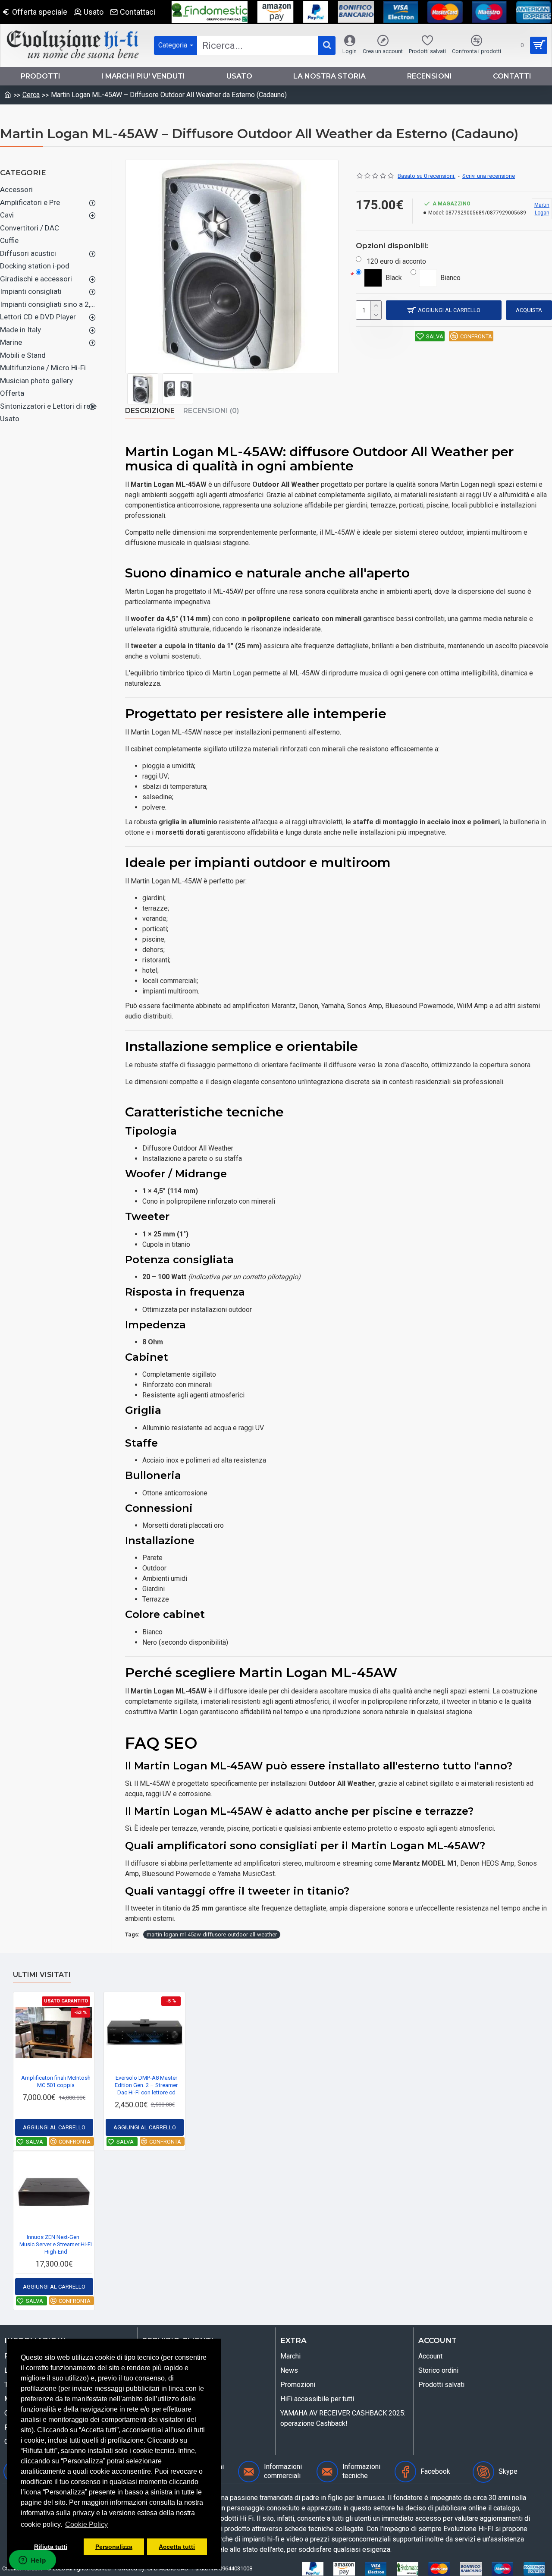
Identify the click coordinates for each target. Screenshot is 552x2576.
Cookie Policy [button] (86, 2524)
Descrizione (150, 411)
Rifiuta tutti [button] (51, 2547)
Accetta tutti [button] (177, 2547)
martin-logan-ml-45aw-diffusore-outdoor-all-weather (212, 1934)
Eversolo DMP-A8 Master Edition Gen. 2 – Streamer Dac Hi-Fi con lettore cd (146, 2085)
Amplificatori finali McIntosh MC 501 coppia (56, 2081)
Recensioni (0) (211, 411)
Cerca (31, 95)
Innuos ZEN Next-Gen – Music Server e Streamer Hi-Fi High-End (56, 2244)
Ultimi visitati (42, 1975)
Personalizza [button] (114, 2547)
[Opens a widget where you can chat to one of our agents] (32, 2561)
